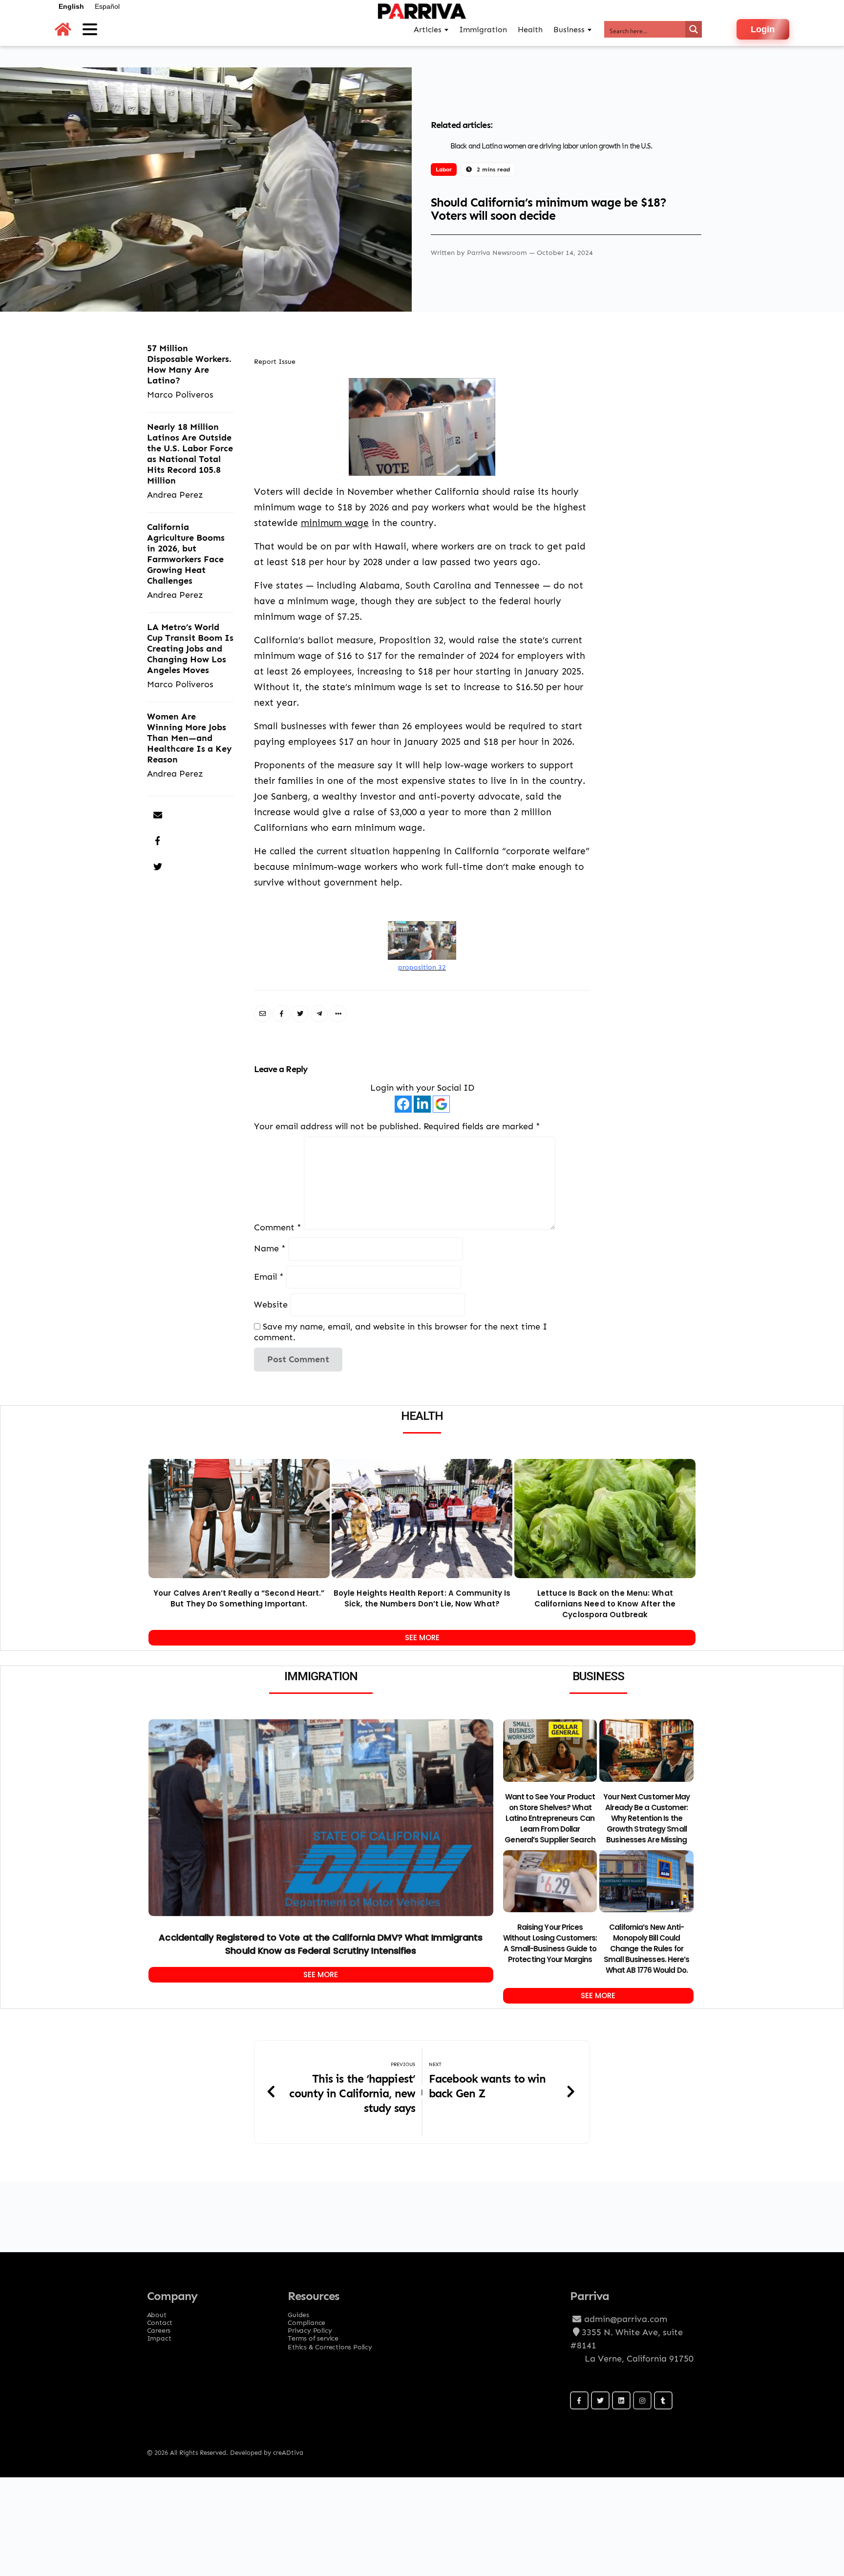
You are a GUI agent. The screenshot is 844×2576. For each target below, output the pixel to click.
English (71, 6)
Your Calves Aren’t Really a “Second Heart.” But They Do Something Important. (239, 1598)
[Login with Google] (441, 1104)
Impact (159, 2335)
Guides (298, 2312)
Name (270, 1249)
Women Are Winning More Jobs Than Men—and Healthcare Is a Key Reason (190, 738)
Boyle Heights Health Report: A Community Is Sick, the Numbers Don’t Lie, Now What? (422, 1598)
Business (569, 30)
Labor (444, 169)
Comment (278, 1227)
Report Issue (275, 361)
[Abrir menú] (90, 29)
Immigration (483, 30)
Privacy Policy (310, 2327)
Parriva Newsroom (498, 252)
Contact (160, 2320)
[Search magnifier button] (694, 29)
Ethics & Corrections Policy (330, 2347)
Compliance (306, 2320)
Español (107, 6)
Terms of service (313, 2335)
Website (271, 1304)
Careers (159, 2327)
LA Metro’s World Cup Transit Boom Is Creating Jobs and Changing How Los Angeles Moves (190, 648)
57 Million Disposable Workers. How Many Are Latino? (189, 364)
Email (269, 1277)
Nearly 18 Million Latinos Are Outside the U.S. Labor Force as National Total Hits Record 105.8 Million (190, 454)
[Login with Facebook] (403, 1104)
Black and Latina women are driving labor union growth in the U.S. (551, 146)
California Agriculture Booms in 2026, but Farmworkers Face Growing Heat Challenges (186, 554)
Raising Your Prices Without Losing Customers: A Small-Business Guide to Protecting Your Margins (550, 1943)
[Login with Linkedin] (422, 1104)
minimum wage (335, 523)
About (157, 2312)
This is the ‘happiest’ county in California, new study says (352, 2093)
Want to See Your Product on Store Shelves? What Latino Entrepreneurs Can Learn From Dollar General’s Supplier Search (550, 1818)
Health (530, 30)
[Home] (63, 30)
